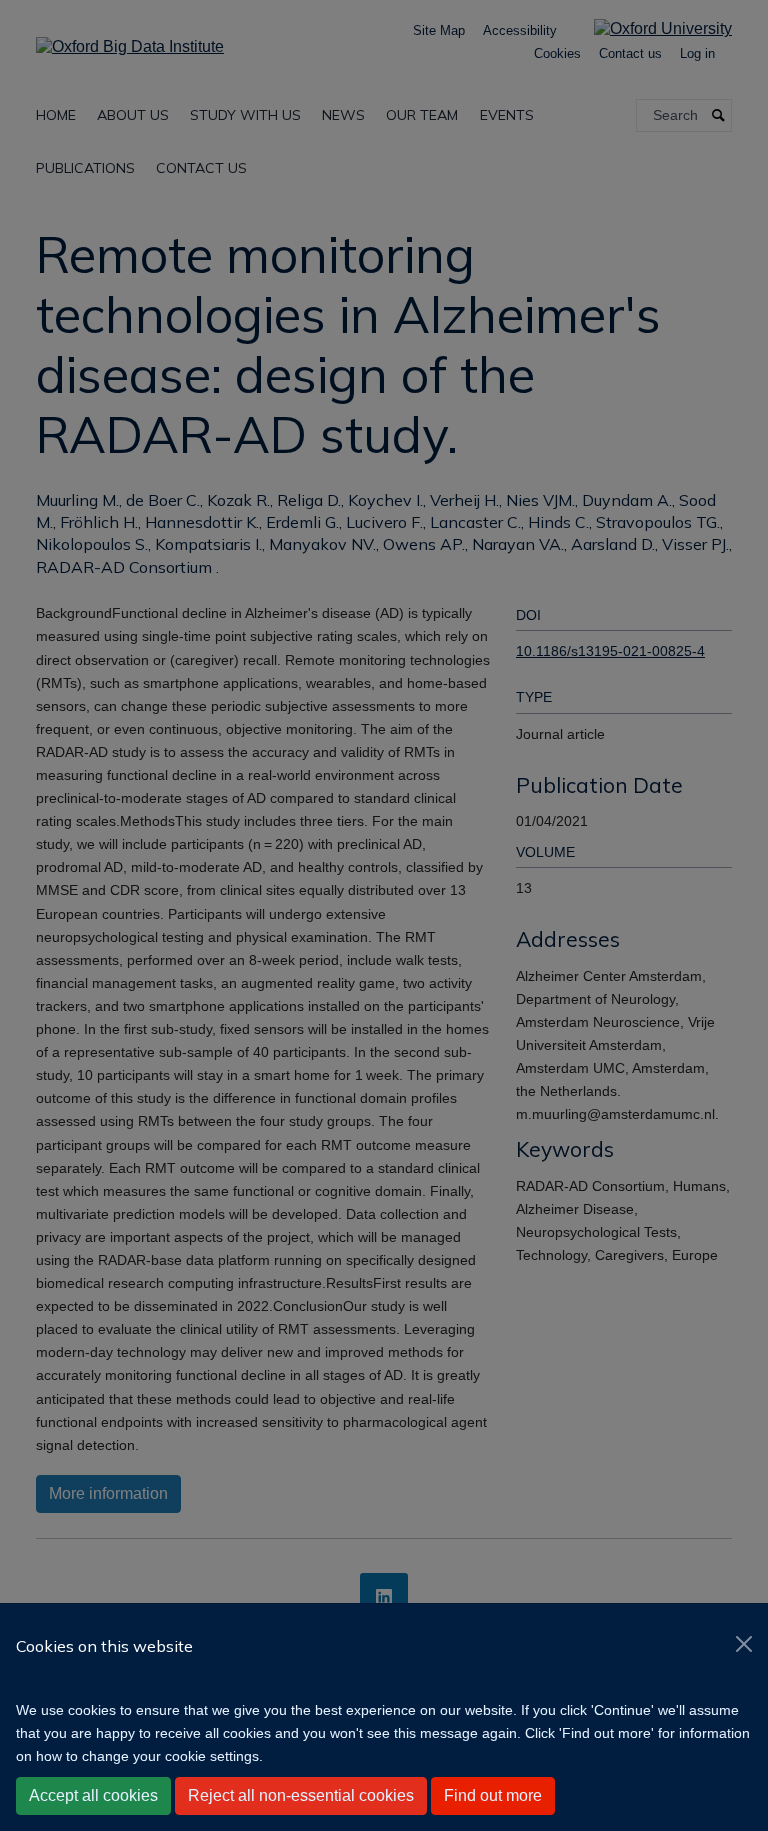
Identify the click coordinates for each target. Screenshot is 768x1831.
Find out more (493, 1795)
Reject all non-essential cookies (301, 1795)
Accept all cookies (93, 1795)
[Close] (744, 1644)
